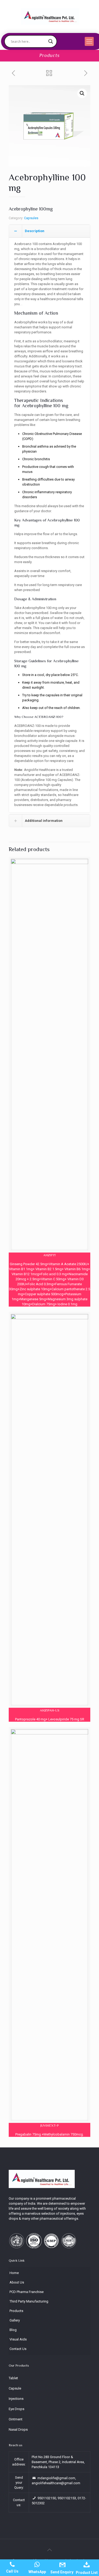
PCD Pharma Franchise (27, 2292)
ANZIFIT (50, 1255)
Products (16, 2311)
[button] (82, 93)
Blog (13, 2330)
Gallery (15, 2320)
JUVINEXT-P (50, 2125)
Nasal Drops (18, 2429)
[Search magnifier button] (51, 41)
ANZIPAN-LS (50, 1710)
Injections (16, 2399)
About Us (17, 2282)
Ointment (16, 2419)
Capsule (15, 2388)
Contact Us (18, 2349)
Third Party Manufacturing (29, 2301)
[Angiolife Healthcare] (50, 16)
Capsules (31, 218)
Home (14, 2273)
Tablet (13, 2378)
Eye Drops (16, 2409)
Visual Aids (18, 2339)
